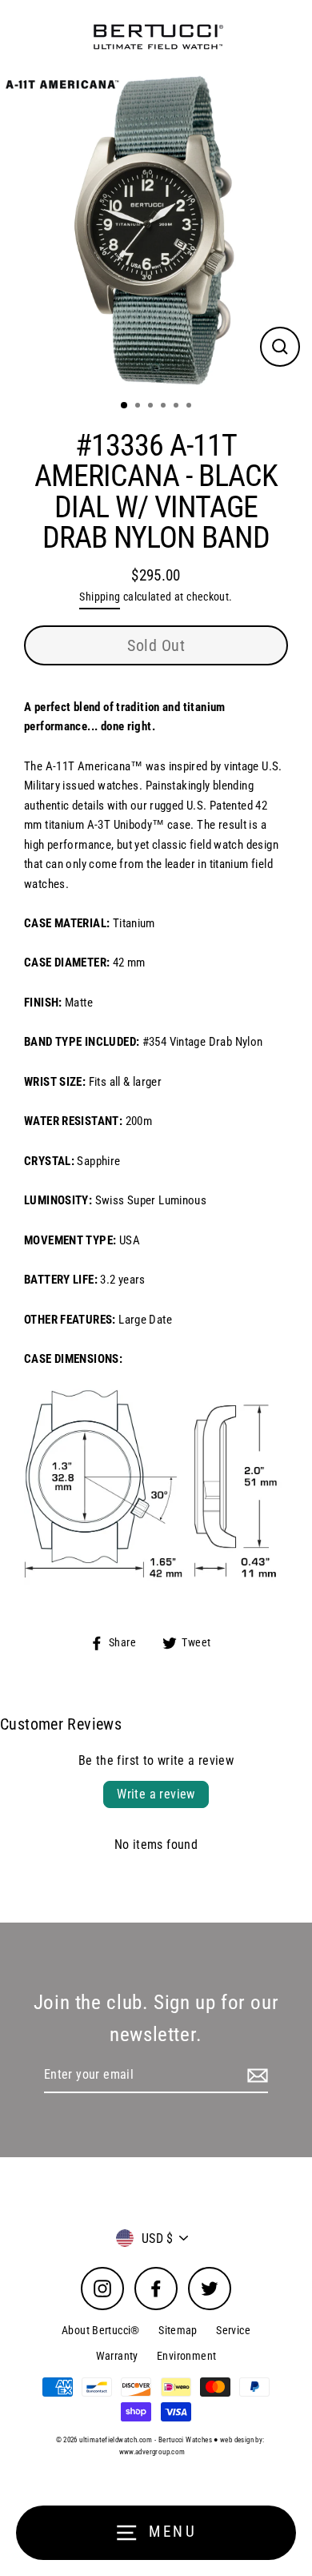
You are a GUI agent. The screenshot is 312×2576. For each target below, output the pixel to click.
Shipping (100, 597)
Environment (186, 2356)
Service (233, 2330)
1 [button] (125, 406)
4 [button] (165, 407)
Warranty (117, 2356)
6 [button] (190, 407)
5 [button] (178, 407)
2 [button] (139, 407)
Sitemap (178, 2330)
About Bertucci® (101, 2330)
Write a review (156, 1794)
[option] (156, 231)
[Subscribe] (255, 2076)
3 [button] (152, 407)
